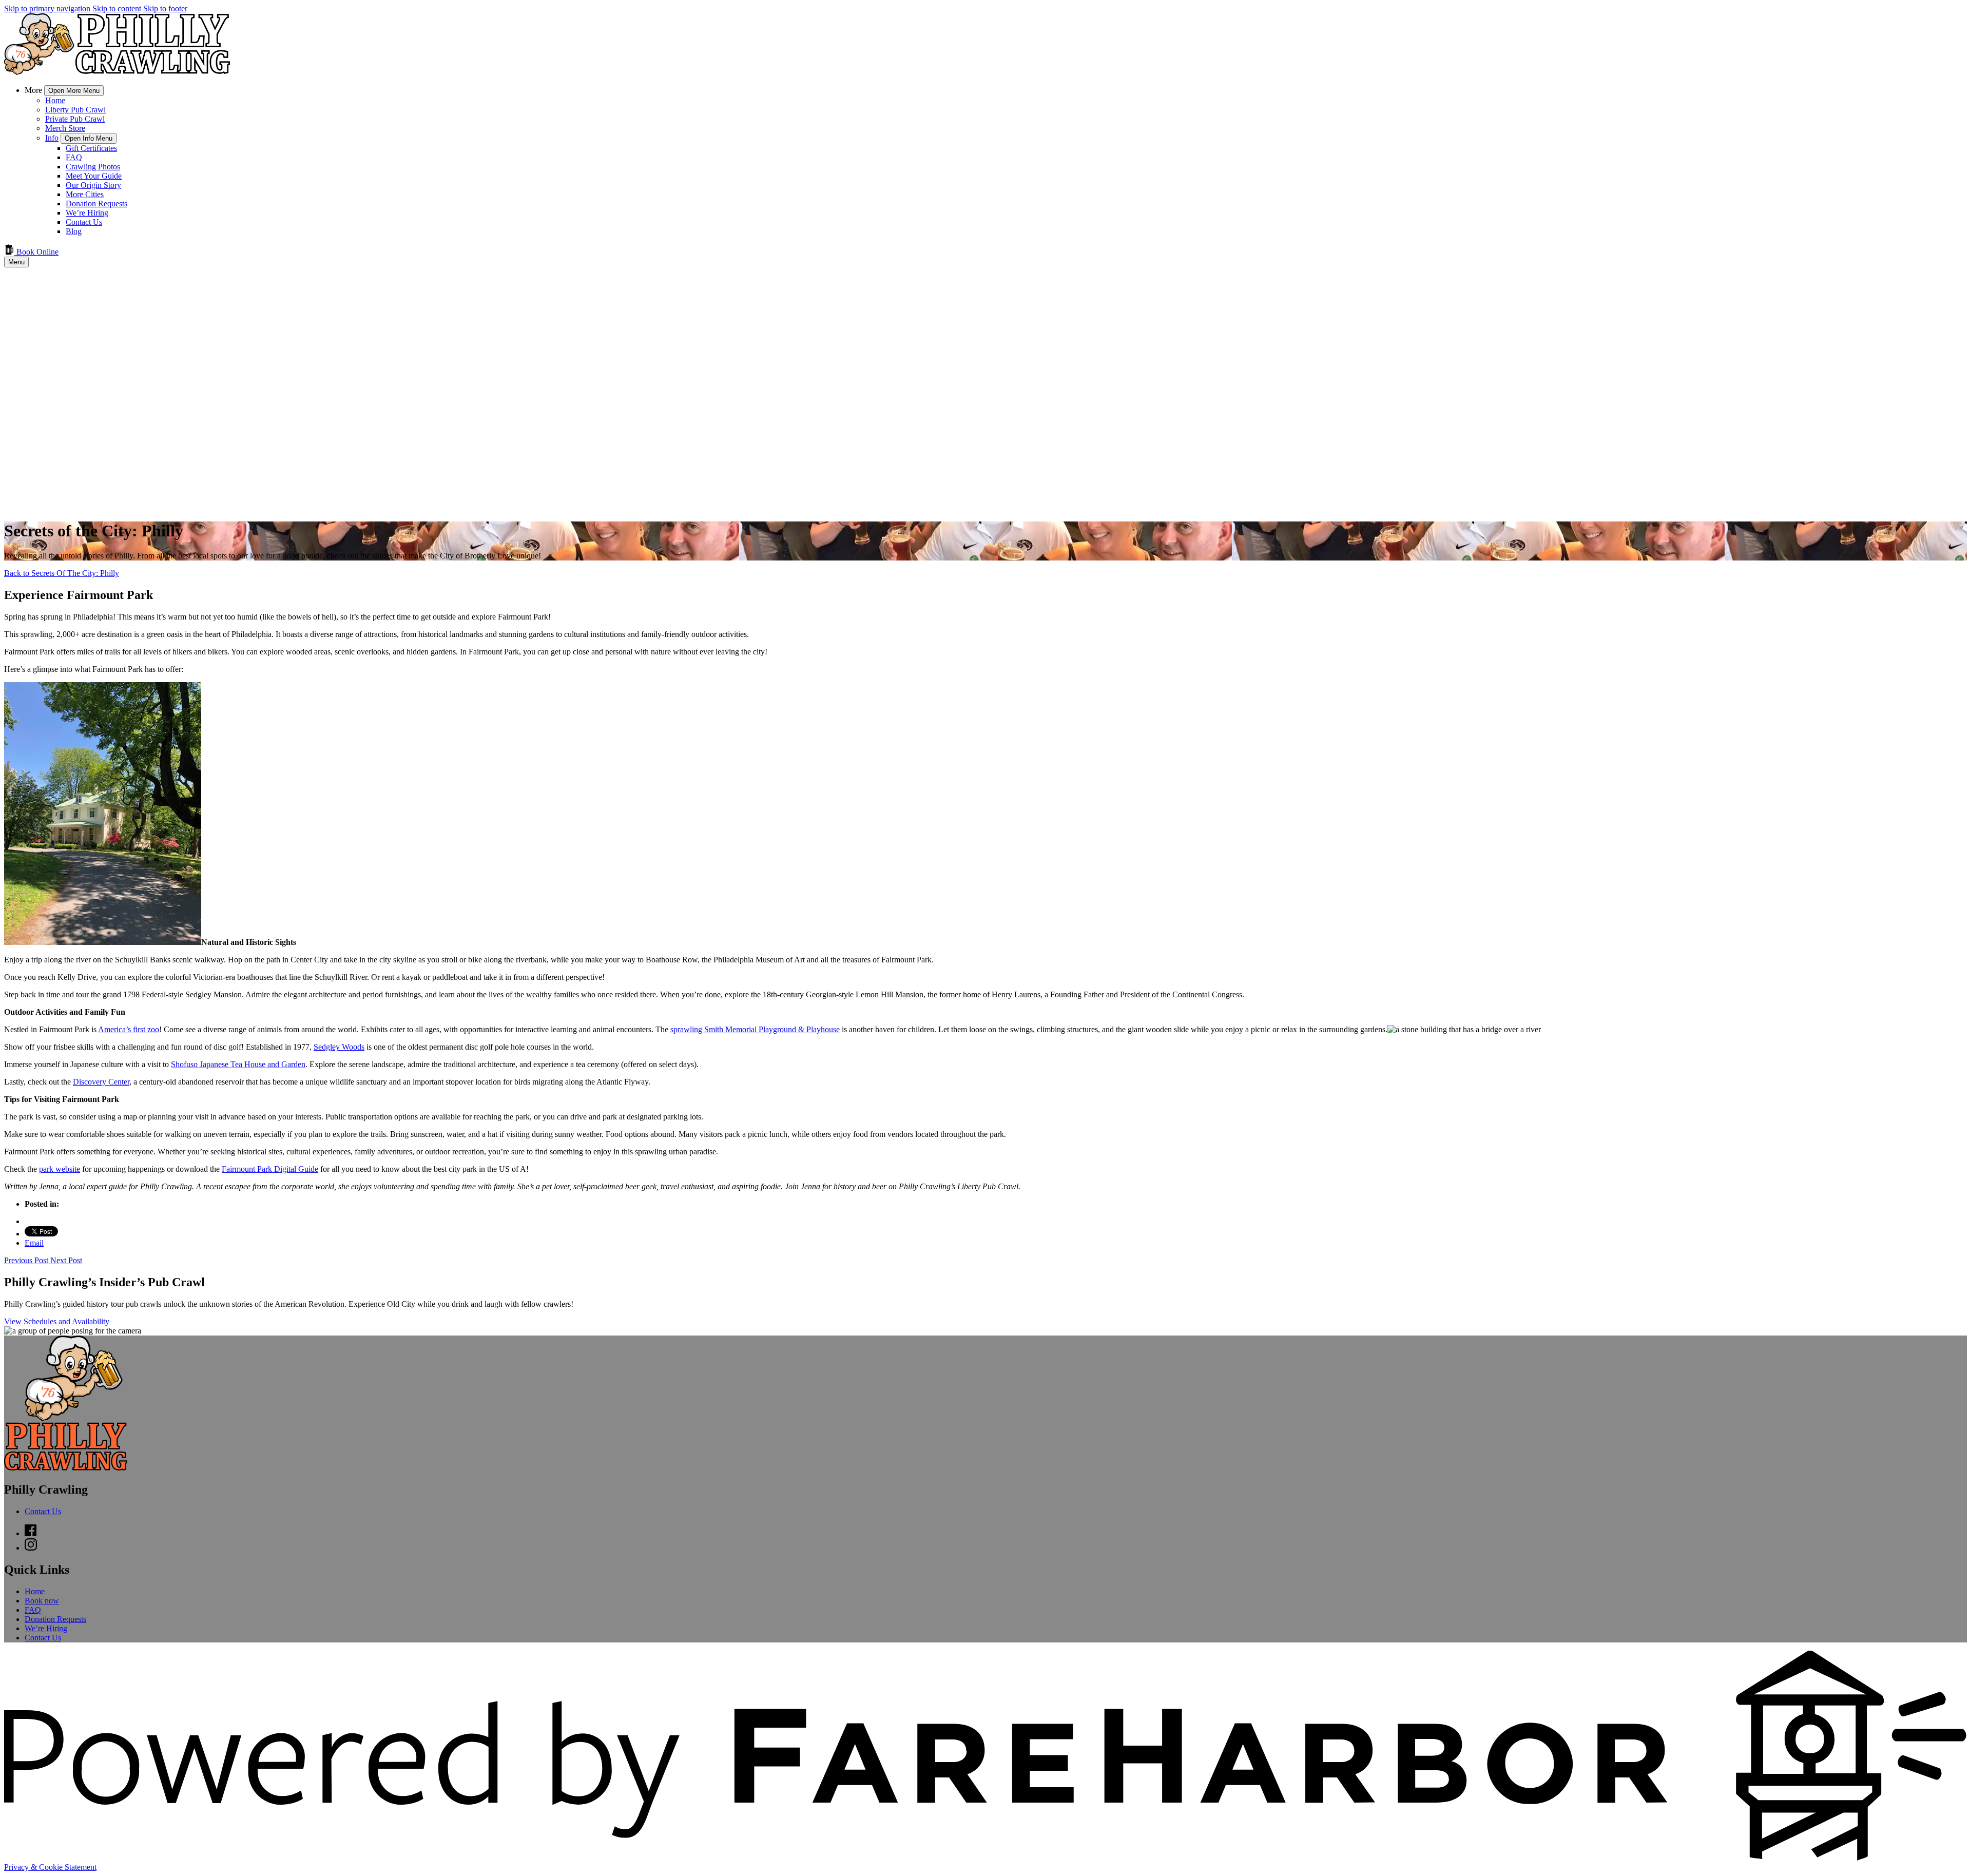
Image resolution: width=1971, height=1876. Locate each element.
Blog (74, 231)
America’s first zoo (129, 1029)
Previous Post (27, 1260)
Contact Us (84, 222)
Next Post (66, 1260)
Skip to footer (165, 8)
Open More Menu (74, 91)
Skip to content (117, 8)
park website (60, 1169)
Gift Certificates (91, 148)
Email (34, 1243)
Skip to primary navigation (47, 8)
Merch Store (65, 128)
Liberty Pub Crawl (75, 110)
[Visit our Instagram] (31, 1548)
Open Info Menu (89, 138)
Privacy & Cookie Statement (50, 1867)
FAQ (74, 157)
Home (55, 100)
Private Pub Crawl (75, 119)
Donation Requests (96, 204)
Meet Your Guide (94, 176)
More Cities (85, 194)
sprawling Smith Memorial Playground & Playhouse (755, 1029)
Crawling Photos (93, 167)
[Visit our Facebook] (31, 1533)
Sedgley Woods (339, 1047)
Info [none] (52, 138)
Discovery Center (101, 1082)
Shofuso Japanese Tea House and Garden (238, 1064)
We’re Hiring (87, 213)
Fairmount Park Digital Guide (270, 1169)
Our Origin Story (93, 185)
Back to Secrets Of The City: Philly (62, 573)
